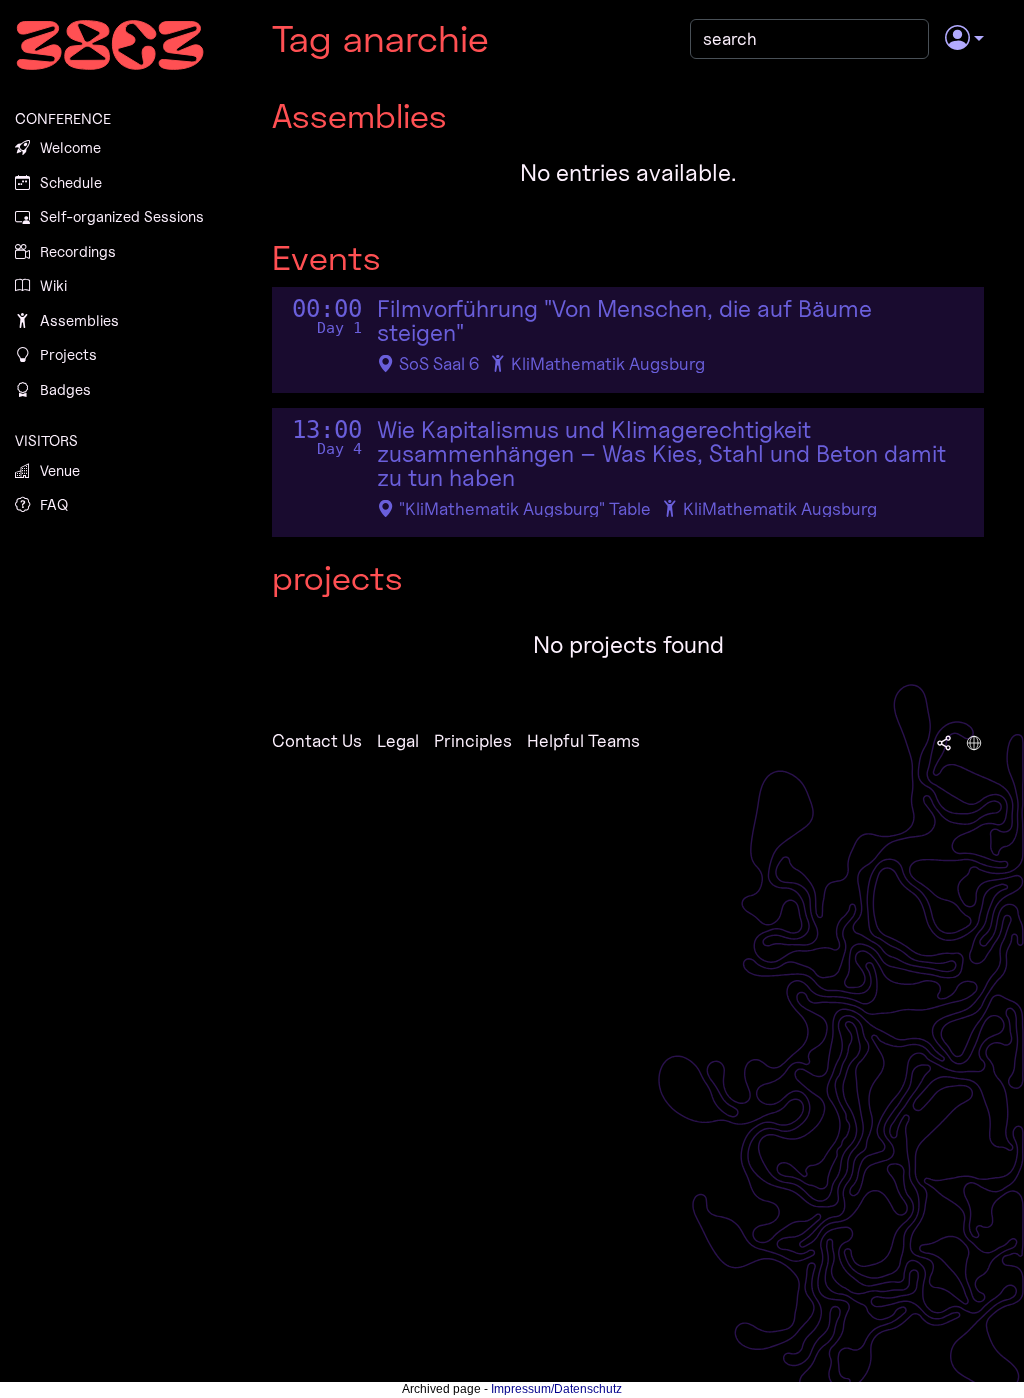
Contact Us (317, 740)
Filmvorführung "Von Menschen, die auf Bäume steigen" (624, 321)
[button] (964, 39)
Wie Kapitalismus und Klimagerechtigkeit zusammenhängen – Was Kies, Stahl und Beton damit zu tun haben (661, 454)
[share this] (944, 741)
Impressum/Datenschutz (556, 1389)
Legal (398, 740)
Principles (473, 740)
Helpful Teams (583, 740)
